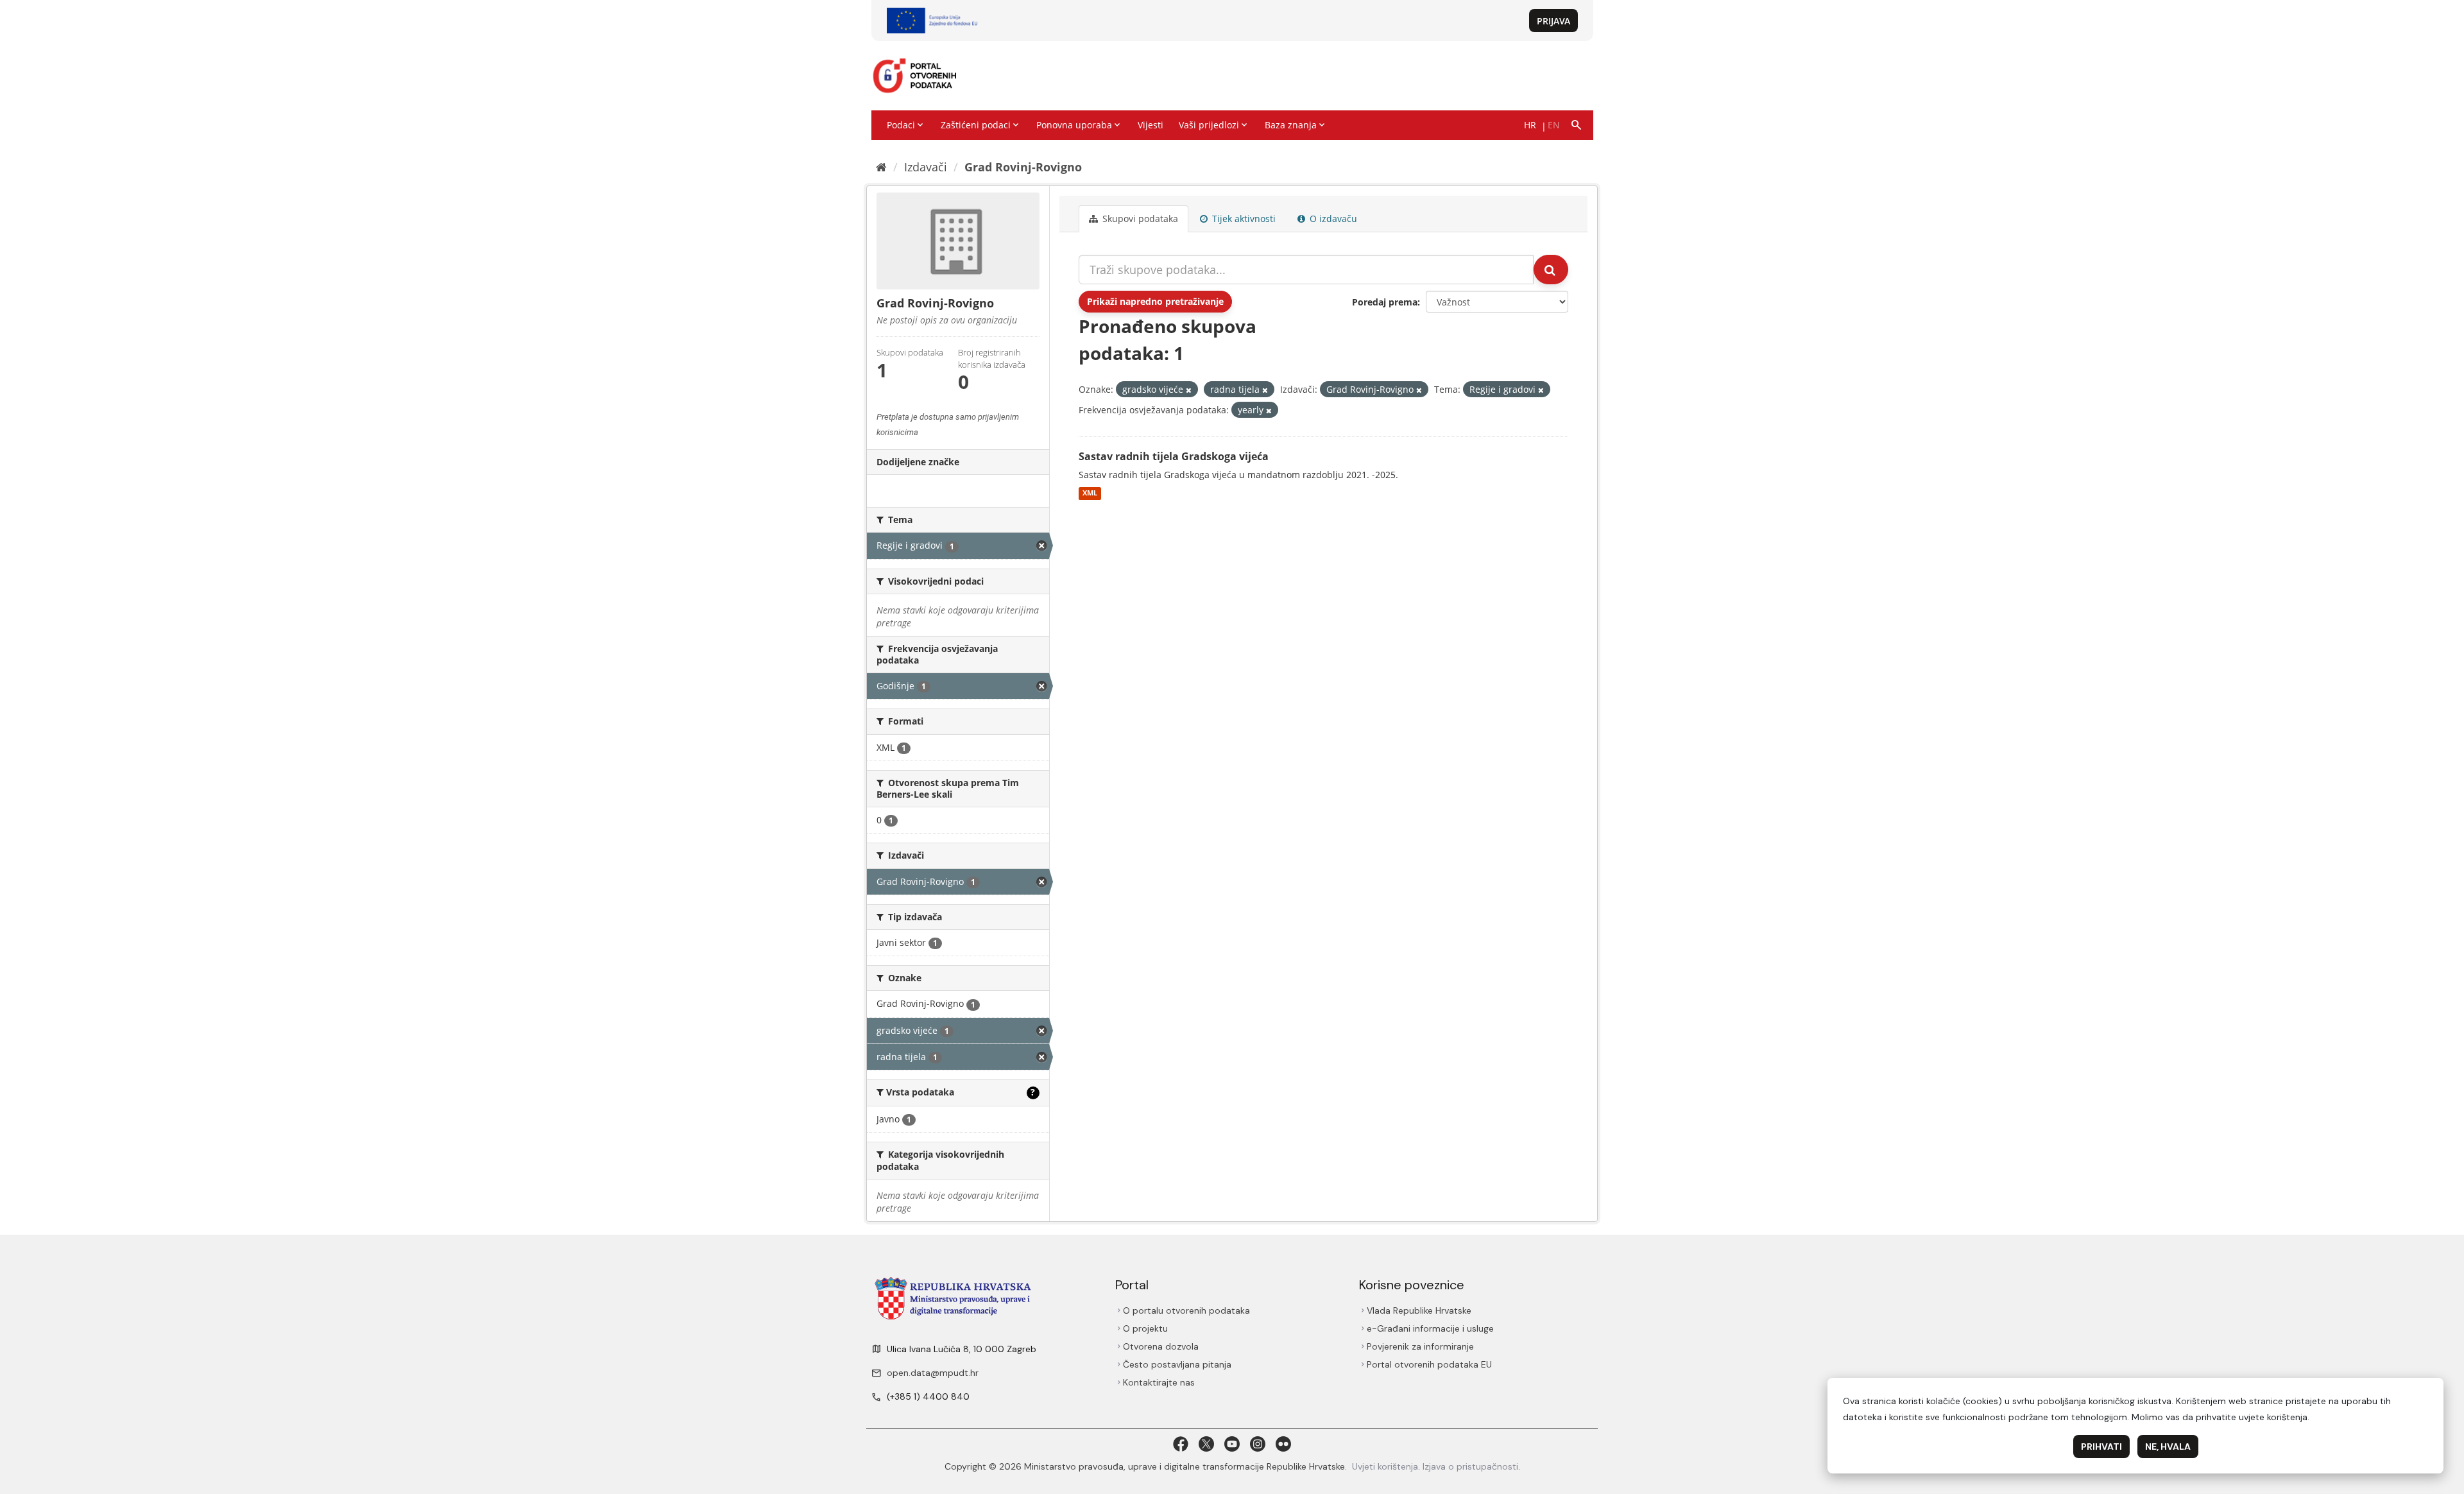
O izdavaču (1332, 219)
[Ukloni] (1189, 390)
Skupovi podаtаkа (1139, 219)
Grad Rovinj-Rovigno (1023, 167)
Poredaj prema (1385, 302)
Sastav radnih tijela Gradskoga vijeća (1174, 456)
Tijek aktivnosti (1243, 219)
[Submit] (1551, 270)
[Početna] (881, 167)
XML (1090, 494)
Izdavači (926, 167)
